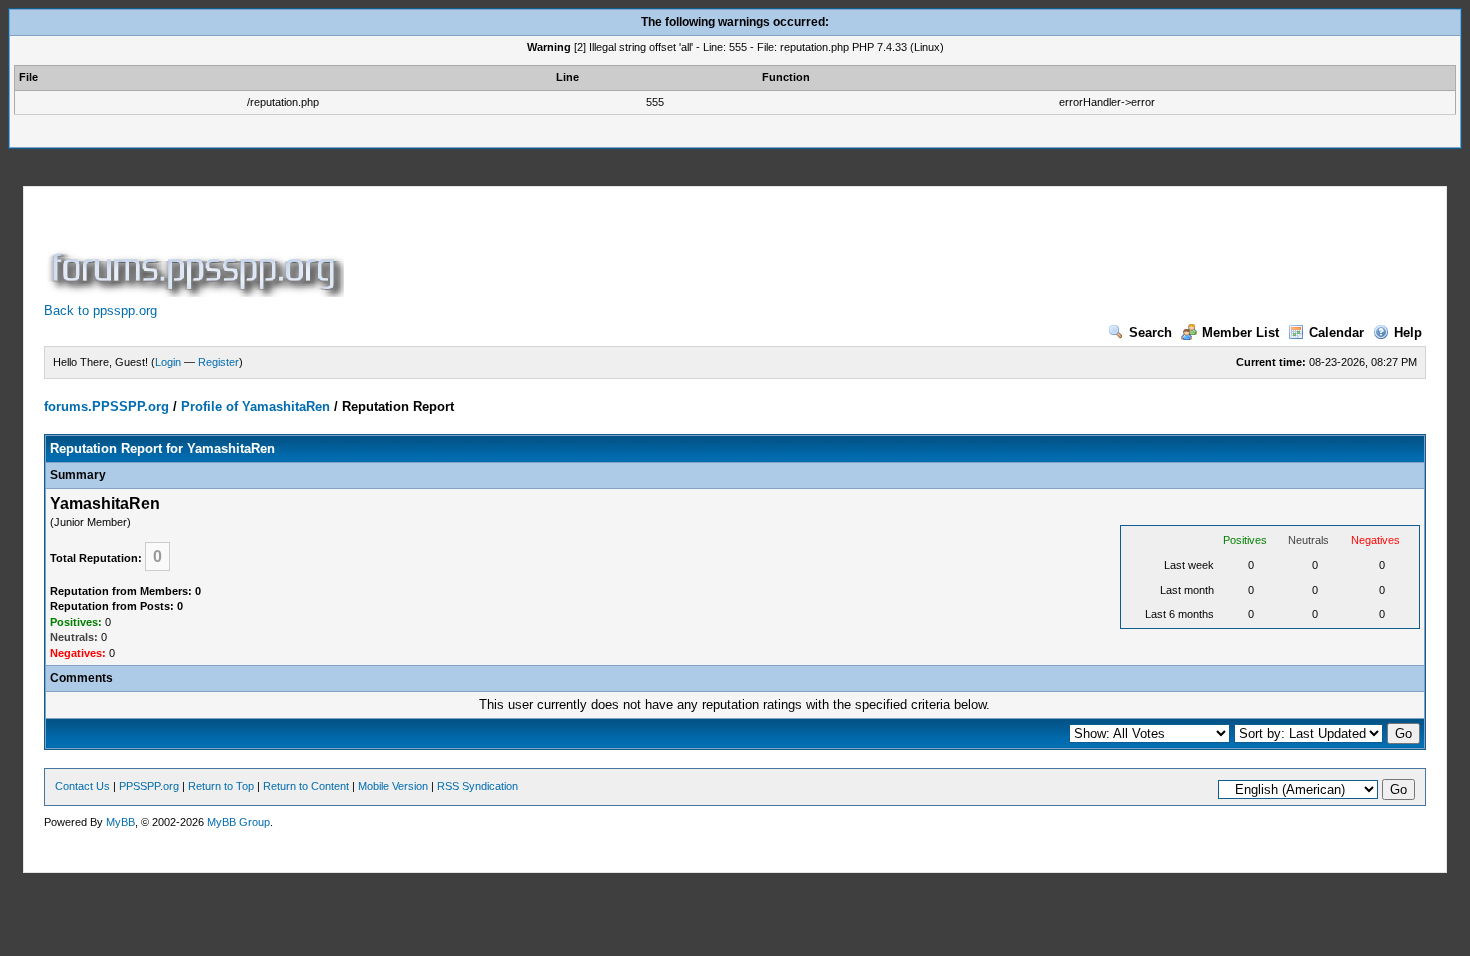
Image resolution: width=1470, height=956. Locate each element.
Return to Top (221, 786)
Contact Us (82, 786)
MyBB (120, 822)
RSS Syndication (477, 786)
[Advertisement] (712, 252)
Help (1408, 332)
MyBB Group (238, 822)
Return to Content (306, 786)
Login (168, 362)
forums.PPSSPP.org (106, 406)
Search (1150, 332)
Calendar (1336, 332)
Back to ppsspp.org (100, 310)
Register (218, 362)
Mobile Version (393, 786)
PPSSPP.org (149, 786)
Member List (1240, 332)
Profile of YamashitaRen (255, 406)
